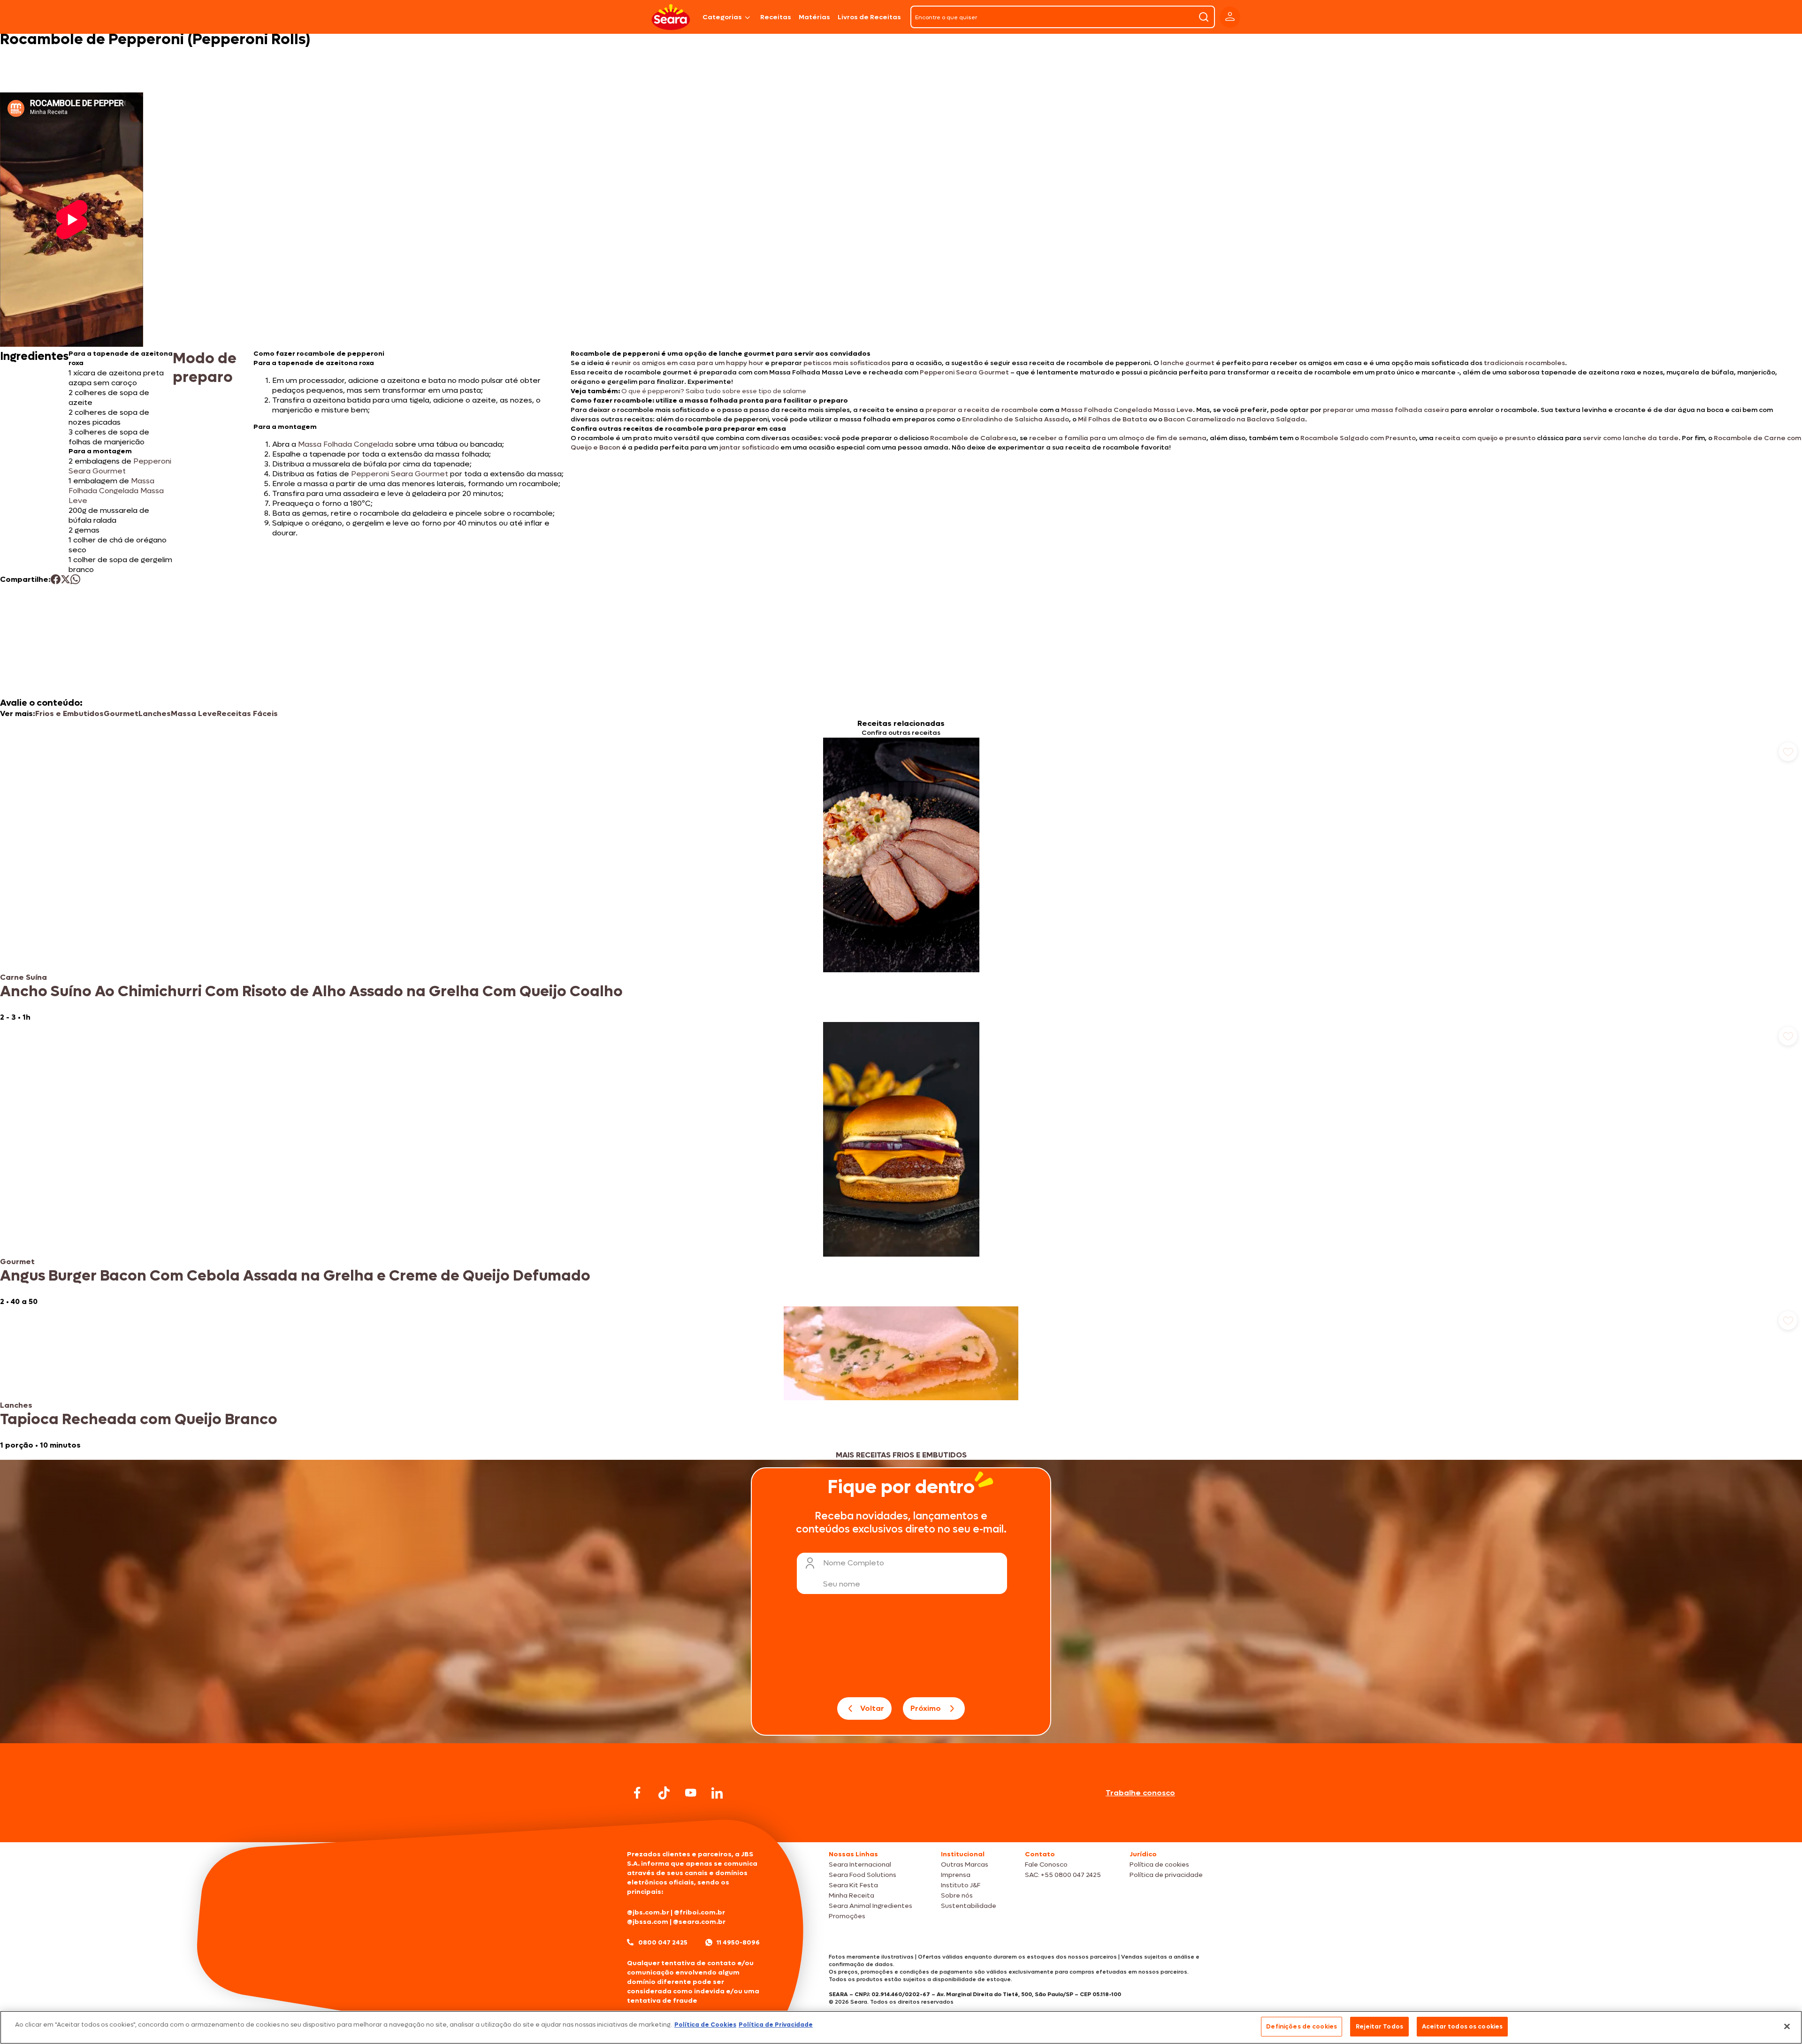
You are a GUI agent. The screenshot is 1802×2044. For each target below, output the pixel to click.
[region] (901, 2027)
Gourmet (121, 713)
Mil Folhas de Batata (1113, 419)
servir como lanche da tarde (1631, 438)
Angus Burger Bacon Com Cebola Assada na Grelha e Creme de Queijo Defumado (295, 1276)
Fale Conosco (1046, 1865)
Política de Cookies (705, 2025)
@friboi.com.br (699, 1912)
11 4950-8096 (738, 1942)
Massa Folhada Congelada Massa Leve (1127, 410)
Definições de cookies (1302, 2026)
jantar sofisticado (749, 447)
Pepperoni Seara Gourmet (964, 372)
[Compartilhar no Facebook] (56, 579)
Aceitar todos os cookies (1462, 2026)
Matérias (814, 17)
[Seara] (671, 17)
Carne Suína (23, 977)
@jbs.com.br (648, 1912)
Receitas (776, 17)
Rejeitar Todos (1379, 2026)
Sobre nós (957, 1895)
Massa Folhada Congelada (346, 444)
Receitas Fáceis (247, 713)
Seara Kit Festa (853, 1885)
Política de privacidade (1166, 1875)
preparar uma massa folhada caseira (1386, 410)
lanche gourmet (1187, 363)
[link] (901, 880)
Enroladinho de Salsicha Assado (1016, 419)
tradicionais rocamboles (1524, 363)
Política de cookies (1159, 1865)
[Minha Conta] (1230, 17)
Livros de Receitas (869, 17)
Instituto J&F (961, 1885)
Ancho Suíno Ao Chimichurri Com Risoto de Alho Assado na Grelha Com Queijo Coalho (311, 991)
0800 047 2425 (663, 1942)
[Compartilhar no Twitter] (65, 579)
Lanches (155, 713)
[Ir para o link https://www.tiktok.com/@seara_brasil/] (664, 1793)
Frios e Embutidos (69, 713)
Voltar (872, 1708)
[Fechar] (1787, 2026)
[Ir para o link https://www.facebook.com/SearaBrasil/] (637, 1793)
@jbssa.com (648, 1922)
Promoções (847, 1916)
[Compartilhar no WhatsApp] (75, 579)
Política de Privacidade (776, 2025)
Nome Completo (854, 1563)
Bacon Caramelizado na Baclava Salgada (1234, 419)
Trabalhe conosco (1140, 1793)
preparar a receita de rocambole (982, 410)
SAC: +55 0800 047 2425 (1063, 1875)
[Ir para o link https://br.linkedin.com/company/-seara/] (717, 1793)
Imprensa (956, 1875)
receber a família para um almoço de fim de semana (1118, 438)
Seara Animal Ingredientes (870, 1906)
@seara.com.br (699, 1922)
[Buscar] (1204, 17)
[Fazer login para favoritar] (1788, 752)
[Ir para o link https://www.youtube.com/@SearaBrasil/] (691, 1793)
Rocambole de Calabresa (973, 438)
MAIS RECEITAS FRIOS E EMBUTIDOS (901, 1455)
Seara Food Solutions (863, 1875)
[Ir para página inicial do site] (901, 1824)
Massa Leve (194, 713)
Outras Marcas (965, 1865)
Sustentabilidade (969, 1906)
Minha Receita (851, 1895)
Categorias (722, 17)
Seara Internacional (860, 1865)
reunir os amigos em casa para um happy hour (687, 363)
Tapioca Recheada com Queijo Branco (139, 1419)
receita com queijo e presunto (1485, 438)
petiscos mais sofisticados (847, 363)
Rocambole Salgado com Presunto (1358, 438)
